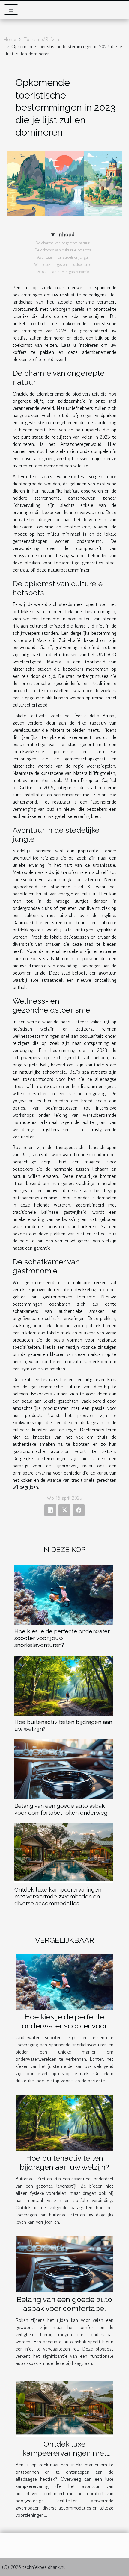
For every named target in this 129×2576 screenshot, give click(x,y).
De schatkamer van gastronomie (63, 272)
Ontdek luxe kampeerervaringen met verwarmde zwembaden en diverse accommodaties (58, 1896)
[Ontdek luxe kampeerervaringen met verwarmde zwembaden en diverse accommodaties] (64, 1853)
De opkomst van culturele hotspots (63, 250)
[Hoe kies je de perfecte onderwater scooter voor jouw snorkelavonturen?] (64, 1595)
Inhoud (66, 234)
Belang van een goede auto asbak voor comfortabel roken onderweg (61, 1809)
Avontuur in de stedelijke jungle (63, 257)
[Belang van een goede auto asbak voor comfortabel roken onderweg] (64, 1769)
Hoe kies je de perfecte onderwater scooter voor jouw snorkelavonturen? (62, 1638)
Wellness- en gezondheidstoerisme (63, 265)
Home (10, 39)
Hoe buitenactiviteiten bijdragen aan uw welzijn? (64, 2163)
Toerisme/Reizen (42, 39)
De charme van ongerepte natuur (63, 243)
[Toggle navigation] (11, 10)
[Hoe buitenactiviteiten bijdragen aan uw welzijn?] (64, 1686)
